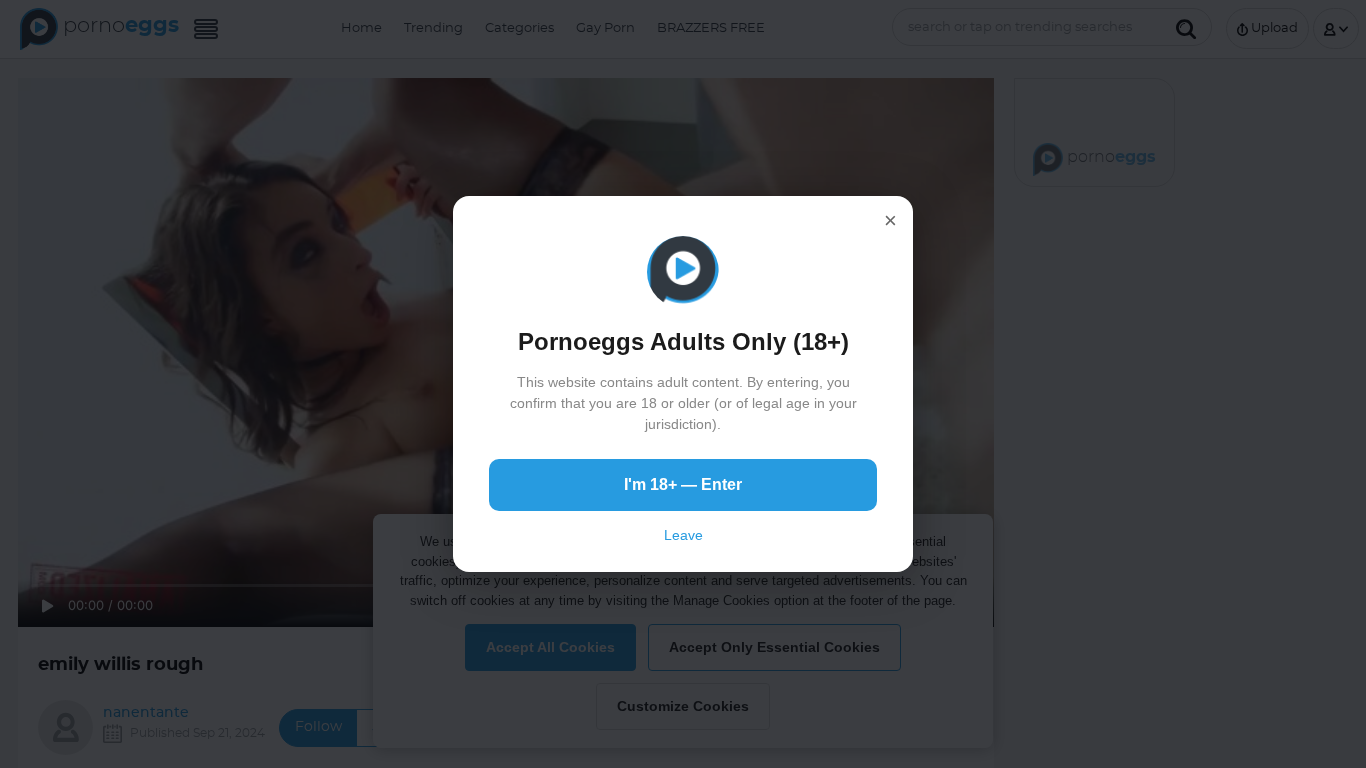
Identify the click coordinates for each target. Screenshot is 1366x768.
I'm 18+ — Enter (683, 484)
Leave (683, 535)
